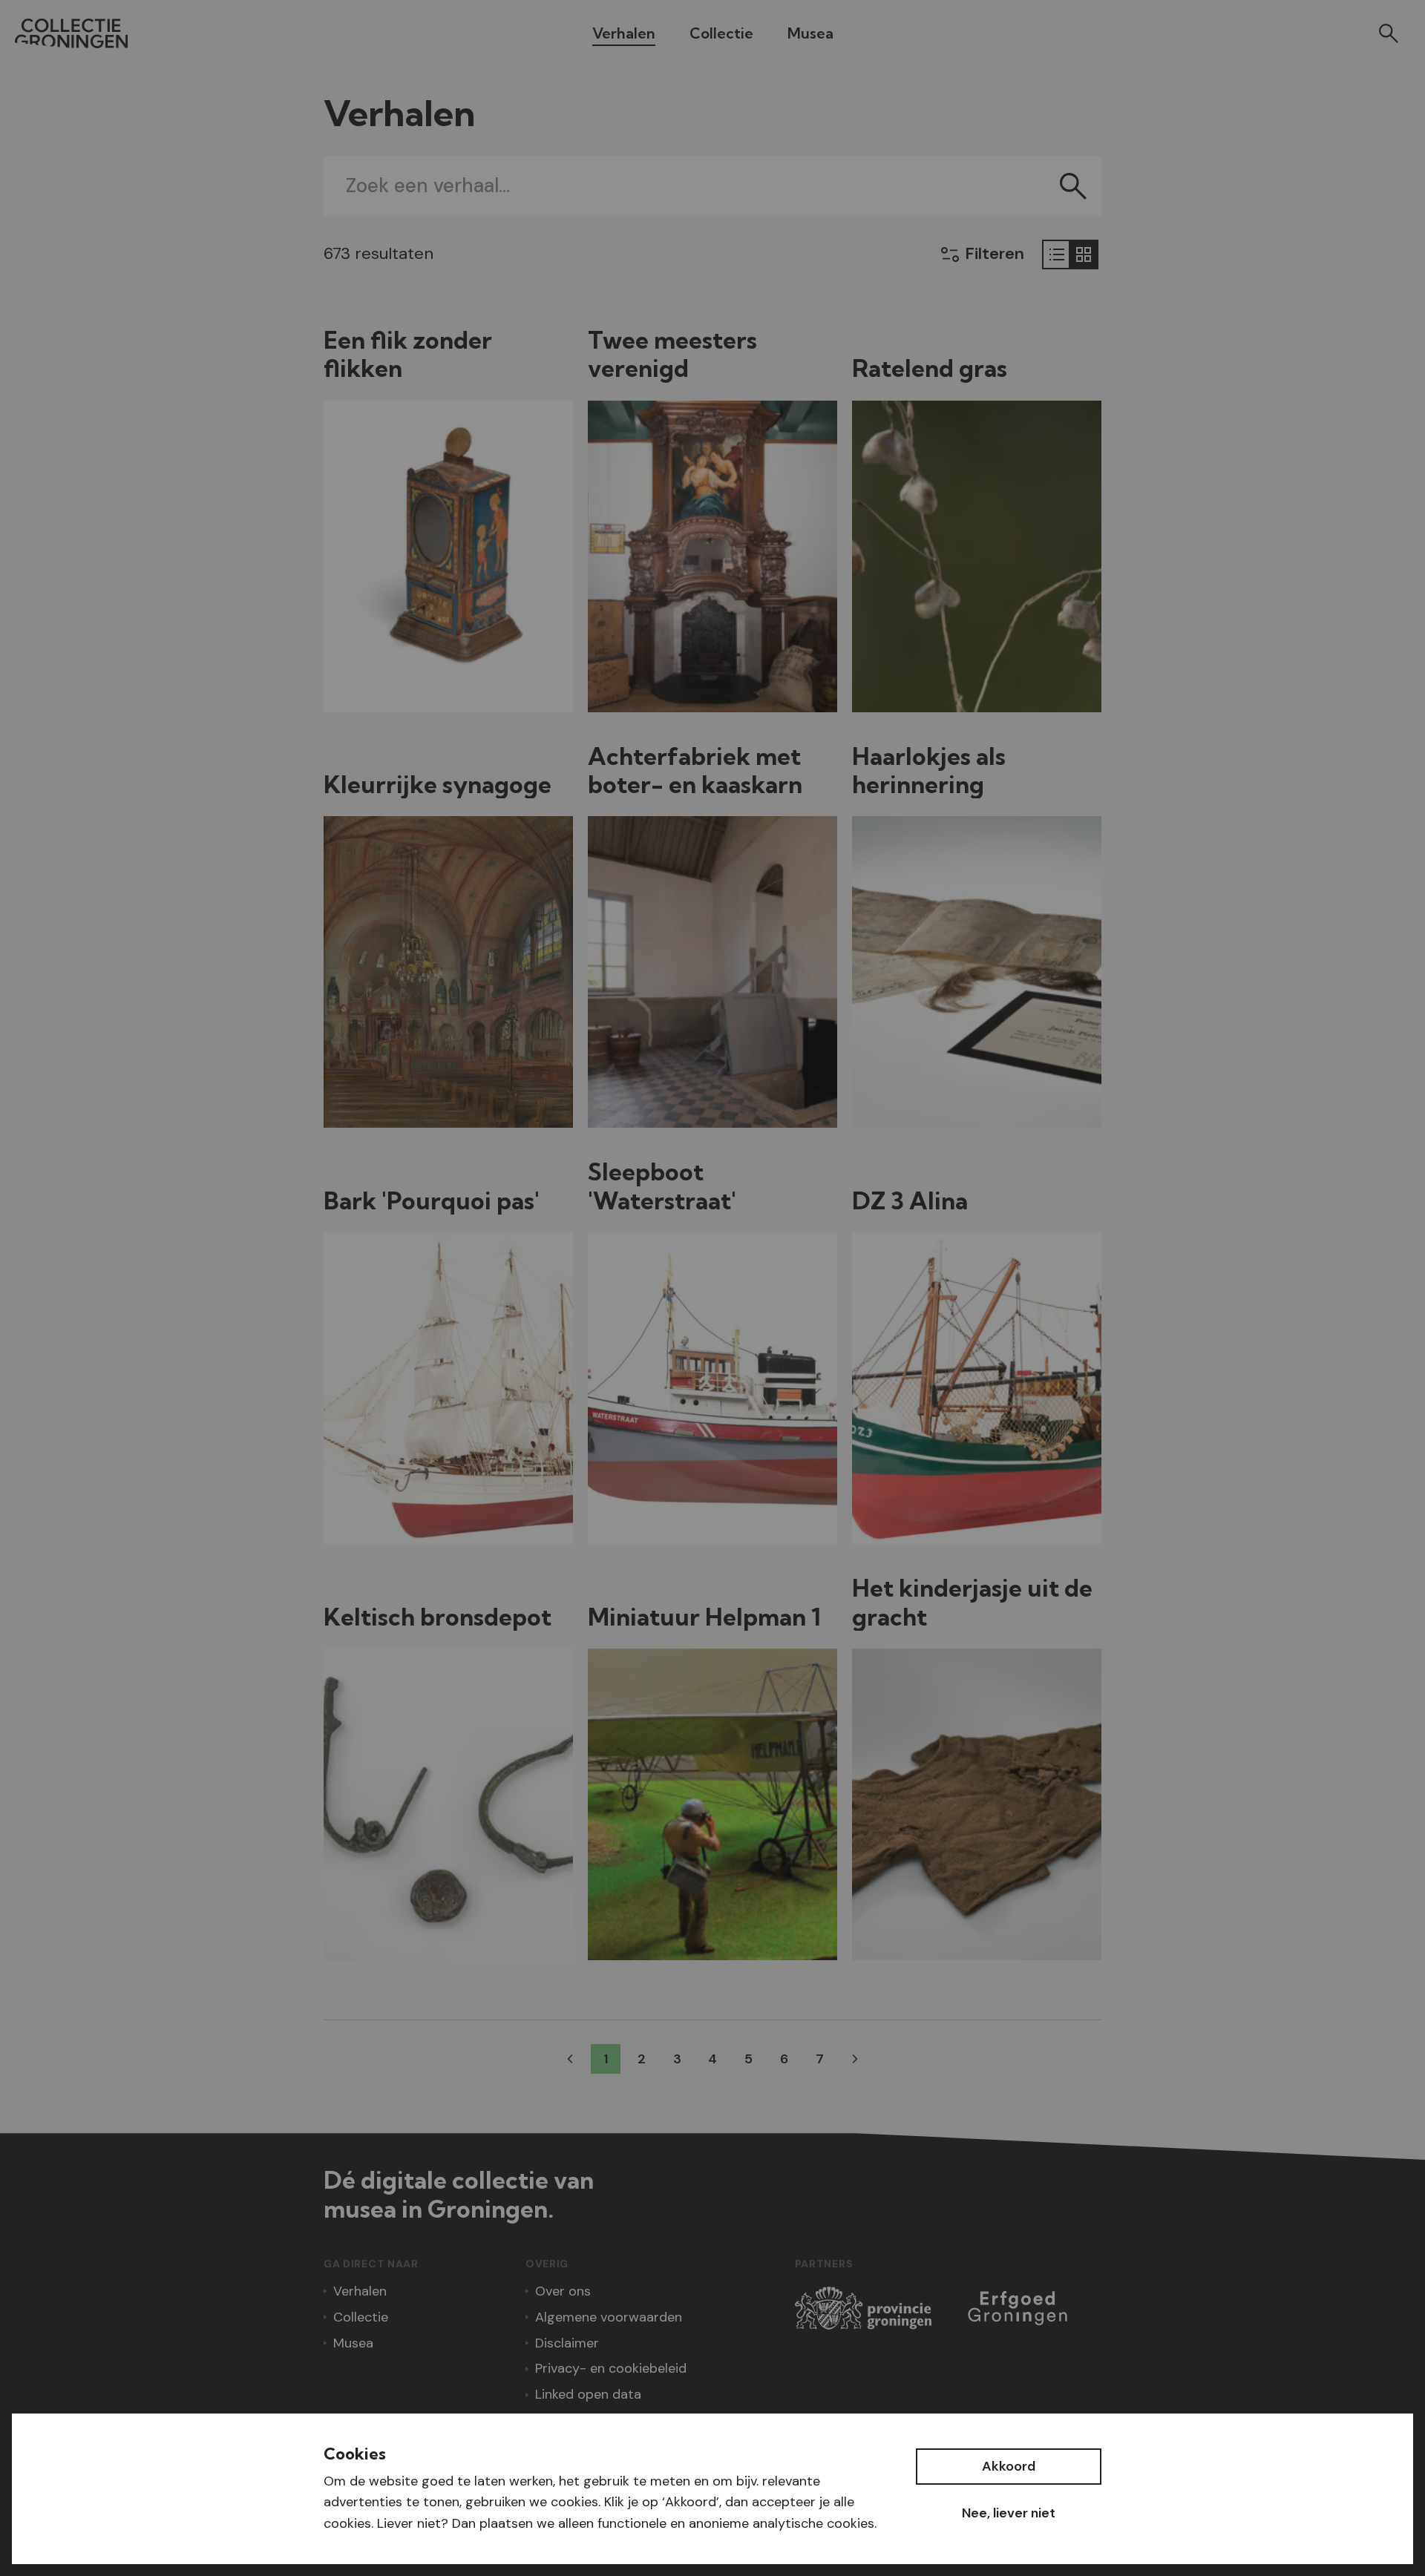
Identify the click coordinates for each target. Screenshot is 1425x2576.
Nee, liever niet (1009, 2513)
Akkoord (1009, 2466)
